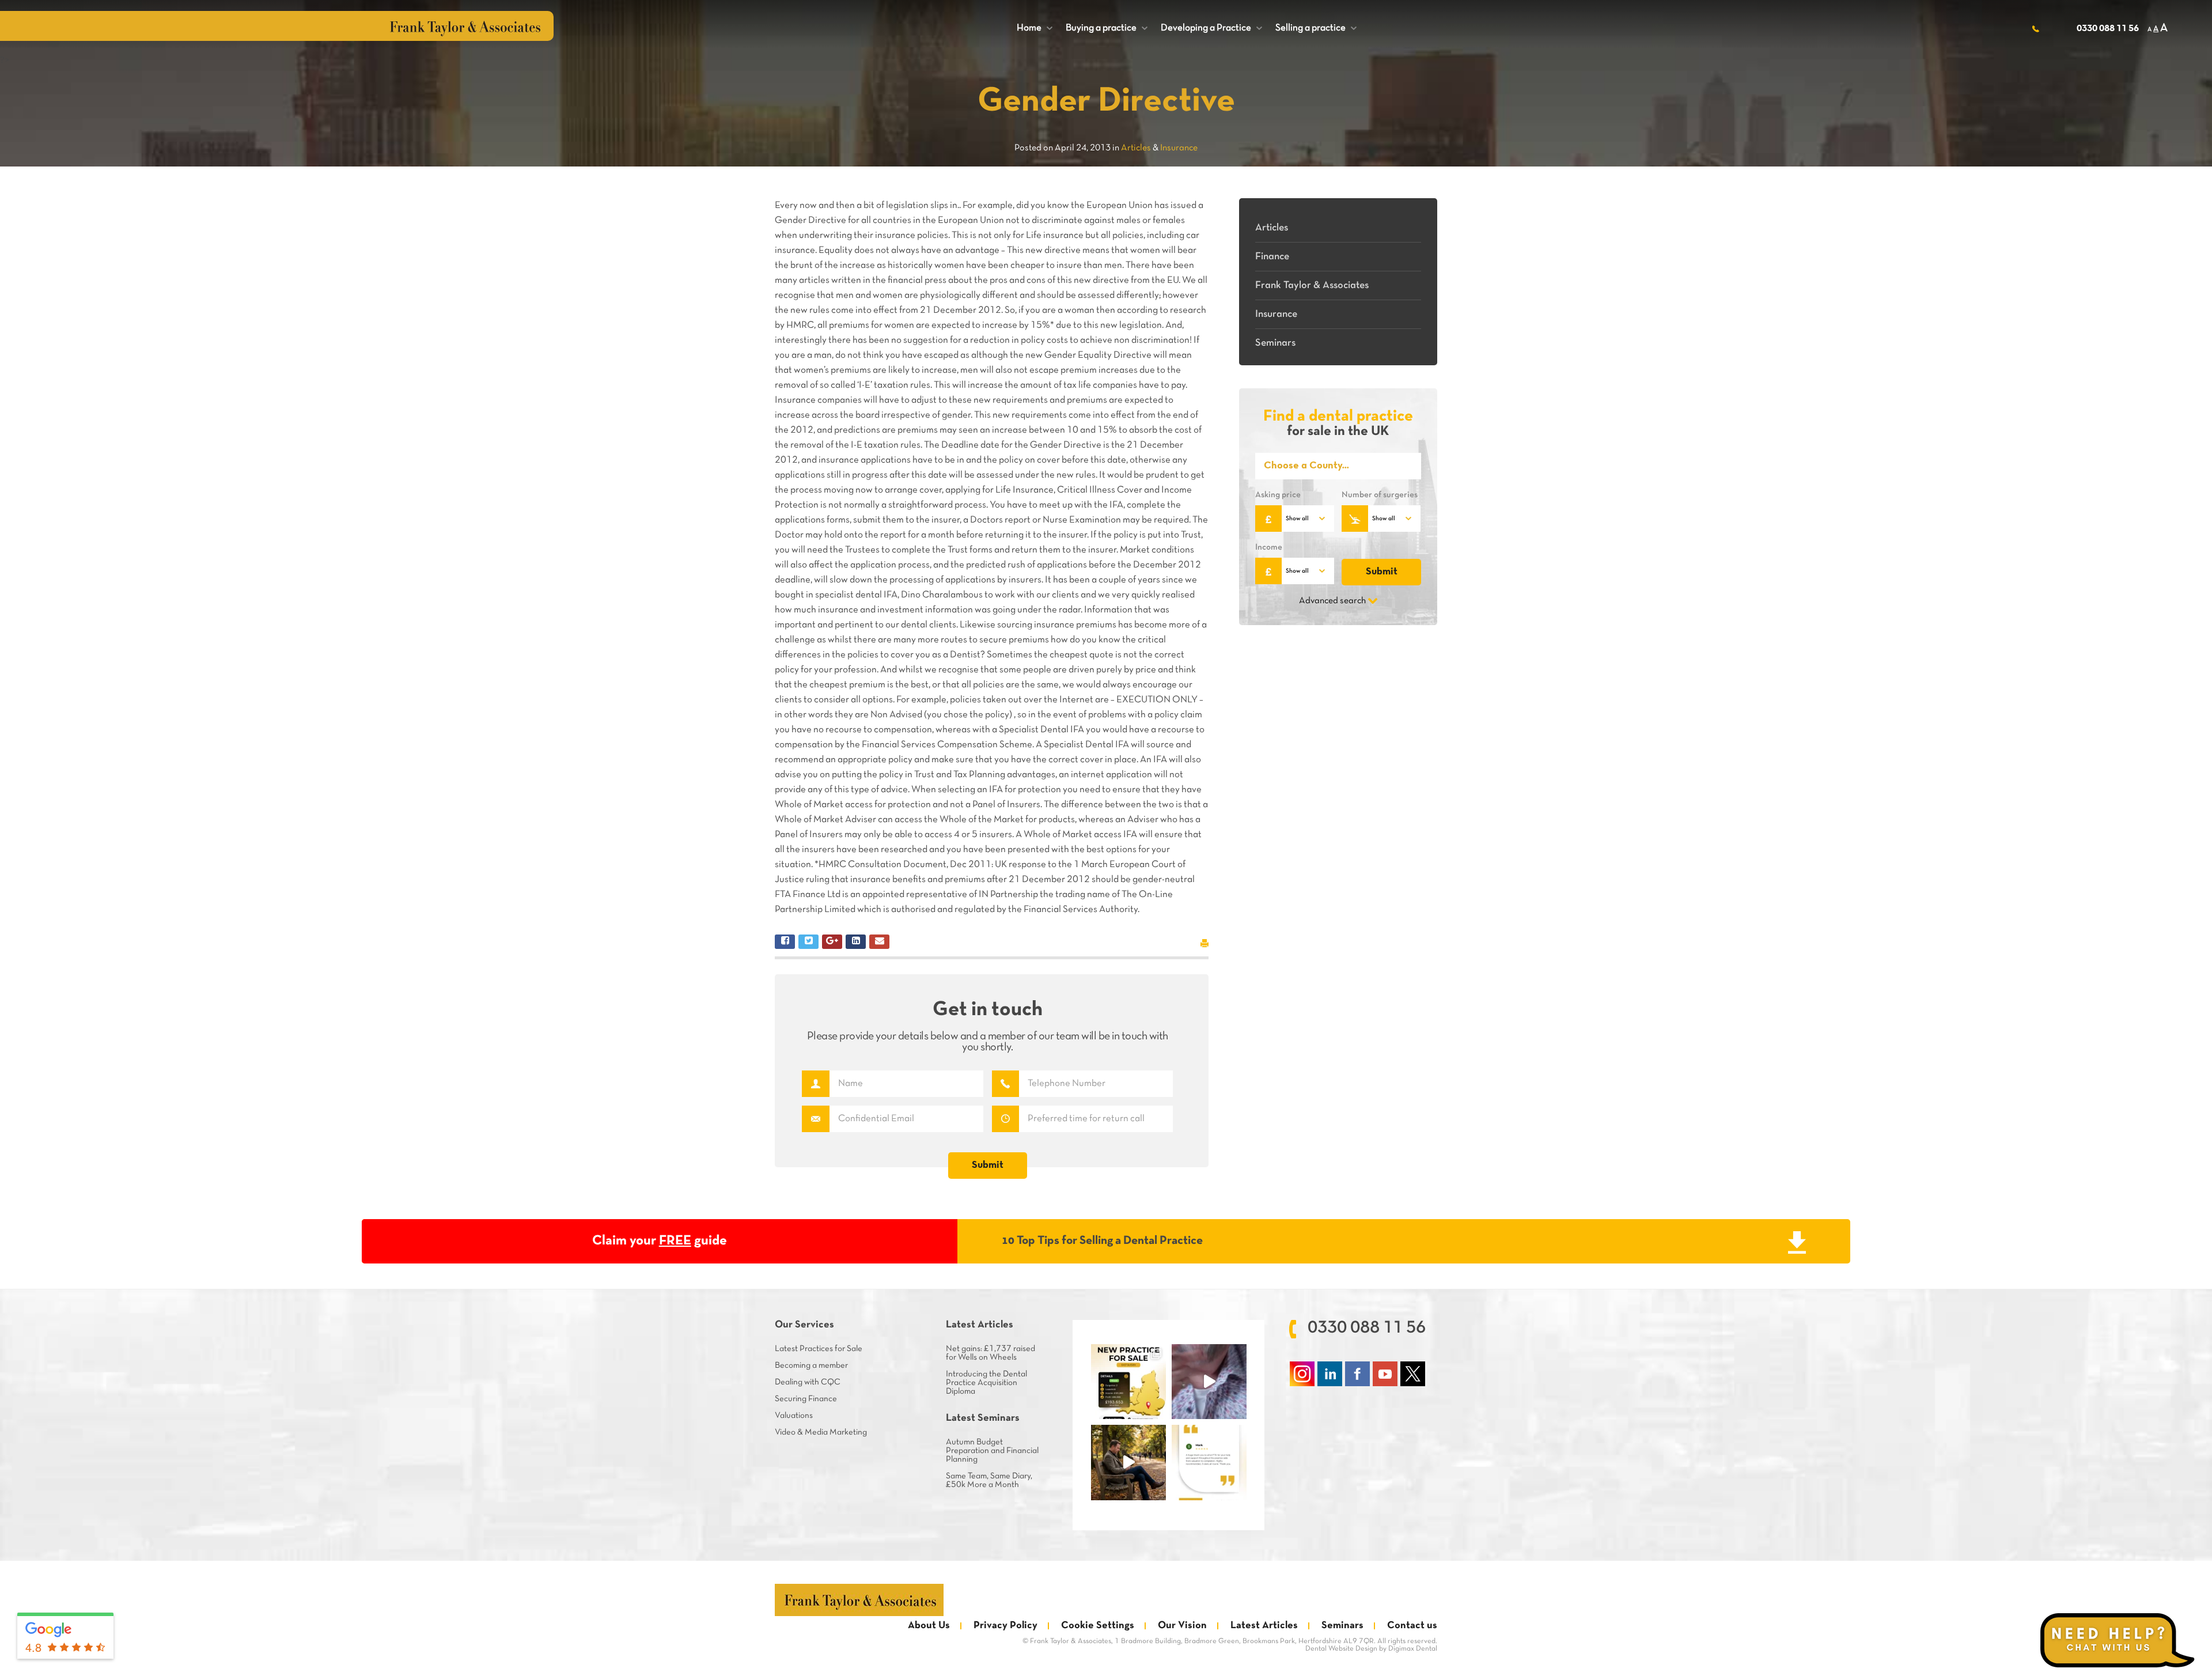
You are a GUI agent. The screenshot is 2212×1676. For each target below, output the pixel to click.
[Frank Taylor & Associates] (859, 1600)
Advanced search (1332, 601)
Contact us (1412, 1626)
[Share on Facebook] (785, 942)
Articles (1272, 228)
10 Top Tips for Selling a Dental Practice (1102, 1241)
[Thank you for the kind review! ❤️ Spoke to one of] (1209, 1462)
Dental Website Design (1341, 1649)
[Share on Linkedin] (856, 942)
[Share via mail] (879, 942)
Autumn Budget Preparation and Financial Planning (992, 1451)
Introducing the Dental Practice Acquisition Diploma (986, 1383)
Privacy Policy (1005, 1626)
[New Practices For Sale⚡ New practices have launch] (1128, 1382)
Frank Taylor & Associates (1312, 285)
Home (1035, 28)
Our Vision (1182, 1626)
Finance (1272, 257)
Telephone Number (1005, 1084)
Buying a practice (1107, 28)
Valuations (794, 1416)
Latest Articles (1264, 1626)
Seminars (1275, 343)
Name (815, 1084)
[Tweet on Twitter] (808, 942)
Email (815, 1119)
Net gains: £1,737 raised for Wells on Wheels (991, 1353)
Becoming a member (811, 1365)
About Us (929, 1626)
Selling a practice (1316, 28)
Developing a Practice (1211, 28)
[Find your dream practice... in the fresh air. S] (1128, 1462)
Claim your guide (660, 1241)
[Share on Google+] (832, 942)
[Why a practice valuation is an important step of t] (1209, 1382)
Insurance (1276, 314)
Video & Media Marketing (821, 1432)
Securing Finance (806, 1399)
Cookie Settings (1098, 1626)
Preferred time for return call (1005, 1119)
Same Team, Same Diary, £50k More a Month (989, 1480)
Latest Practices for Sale (819, 1349)
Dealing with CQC (808, 1382)
